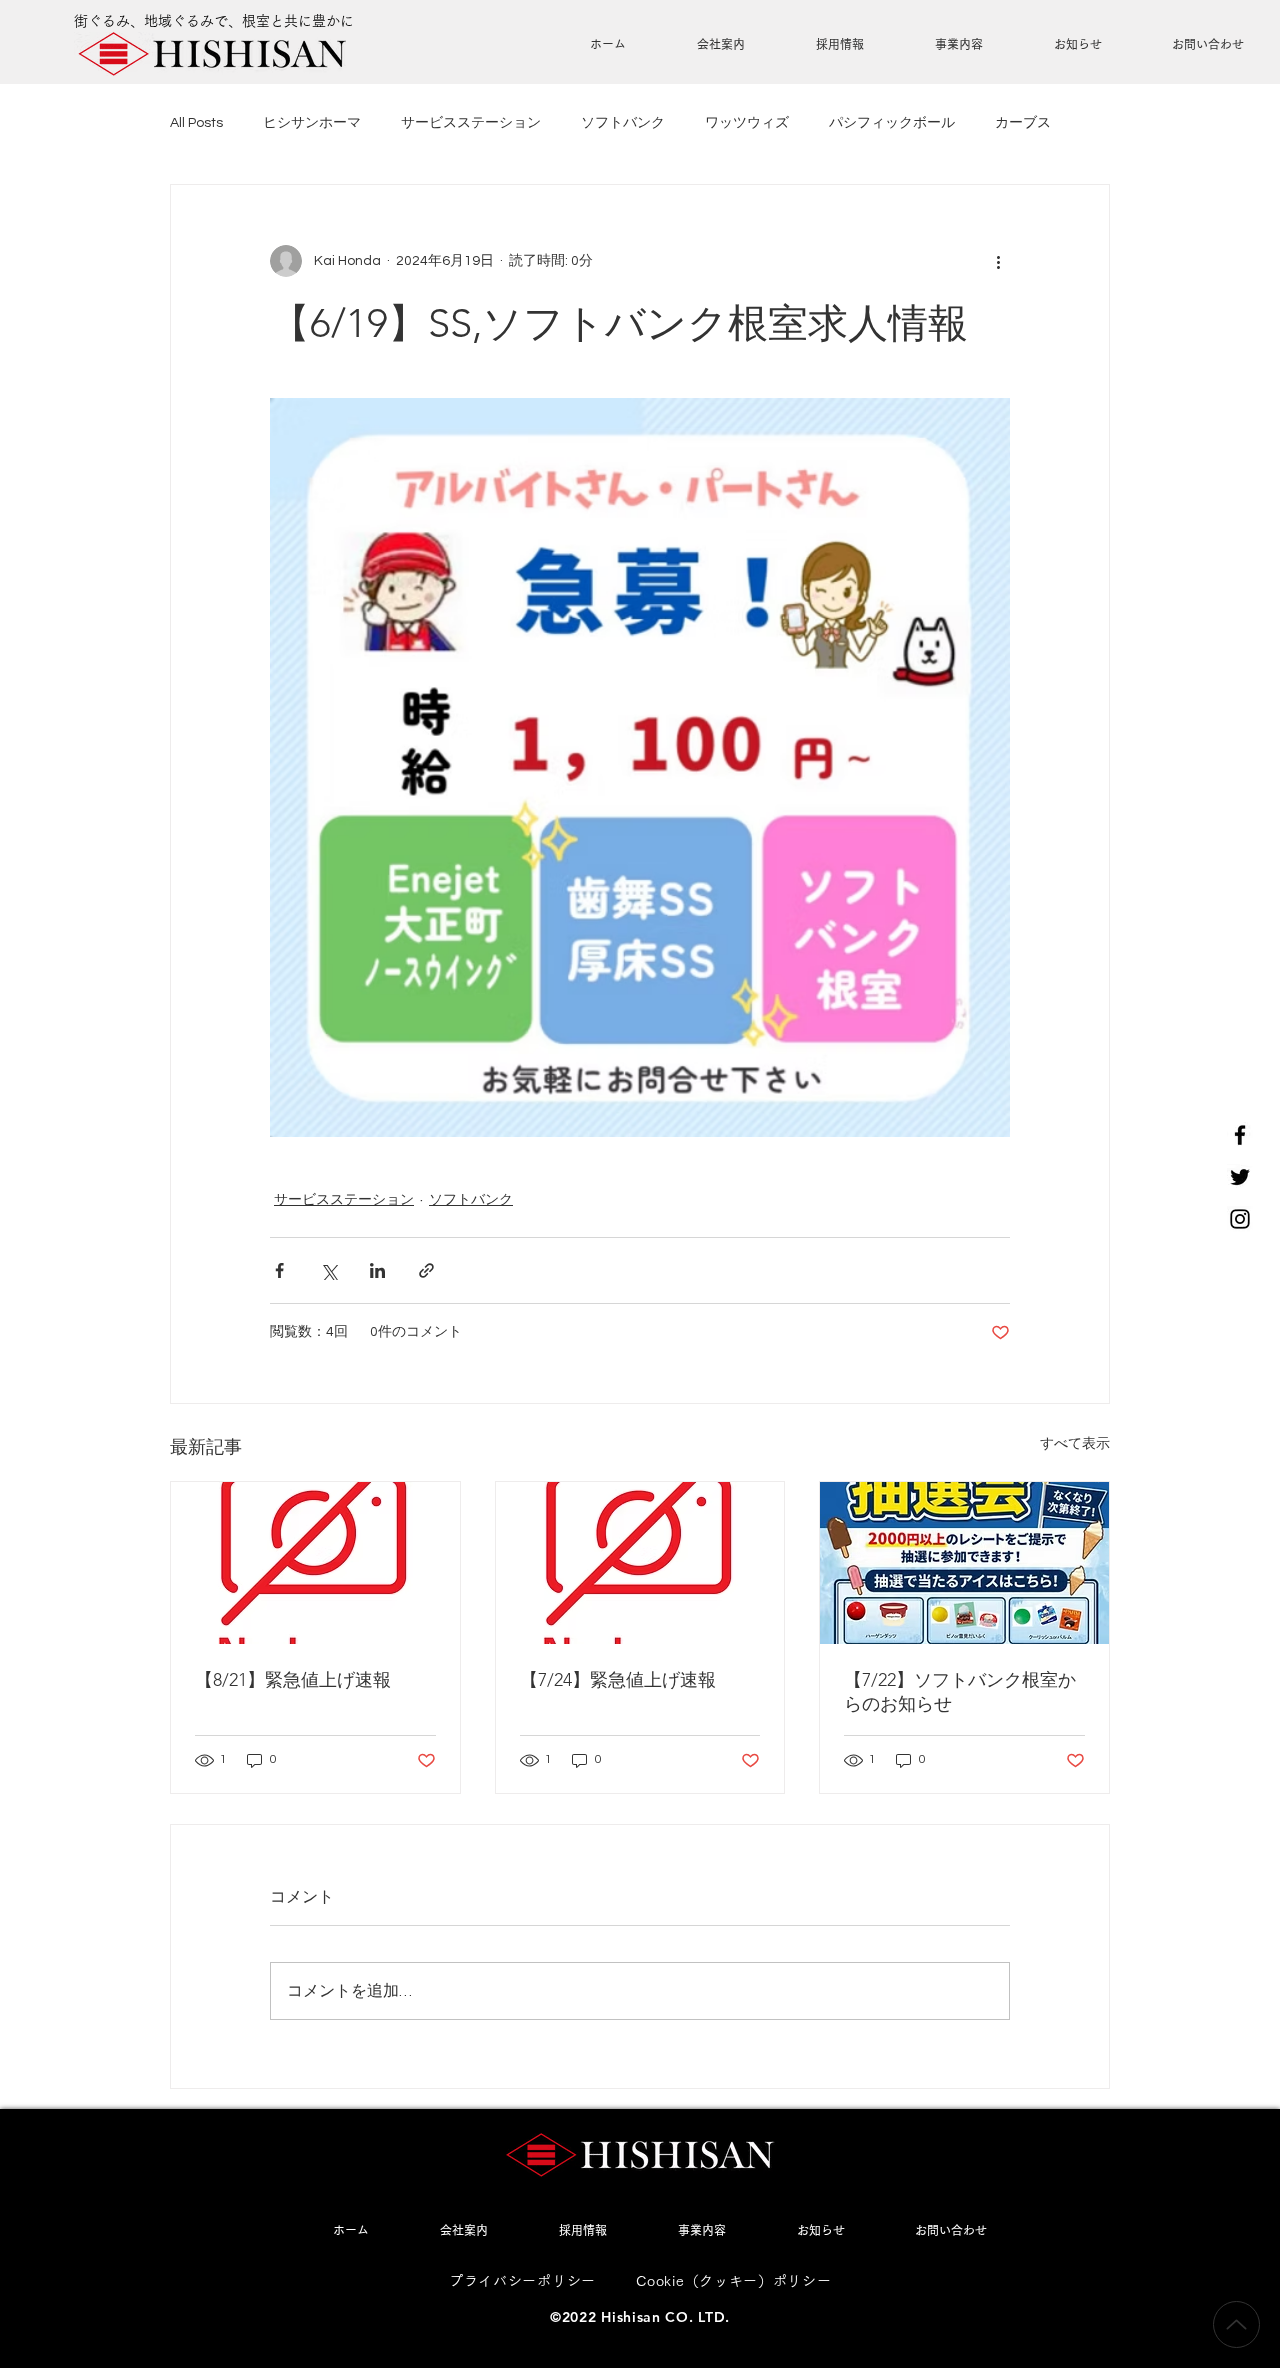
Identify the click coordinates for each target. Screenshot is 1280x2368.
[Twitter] (1240, 1177)
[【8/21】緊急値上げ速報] (315, 1563)
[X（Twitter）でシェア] (328, 1270)
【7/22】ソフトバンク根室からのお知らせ (960, 1692)
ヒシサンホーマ (312, 123)
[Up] (1236, 2324)
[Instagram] (1240, 1219)
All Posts (196, 123)
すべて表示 (1075, 1444)
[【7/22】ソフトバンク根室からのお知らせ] (964, 1563)
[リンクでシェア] (426, 1270)
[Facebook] (1240, 1135)
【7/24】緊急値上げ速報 (618, 1680)
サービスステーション (471, 123)
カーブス (1023, 123)
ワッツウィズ (747, 123)
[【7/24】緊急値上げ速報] (640, 1563)
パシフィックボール (892, 123)
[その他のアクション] (998, 261)
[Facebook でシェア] (279, 1270)
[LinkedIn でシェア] (377, 1270)
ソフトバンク (623, 123)
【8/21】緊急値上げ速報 (293, 1680)
